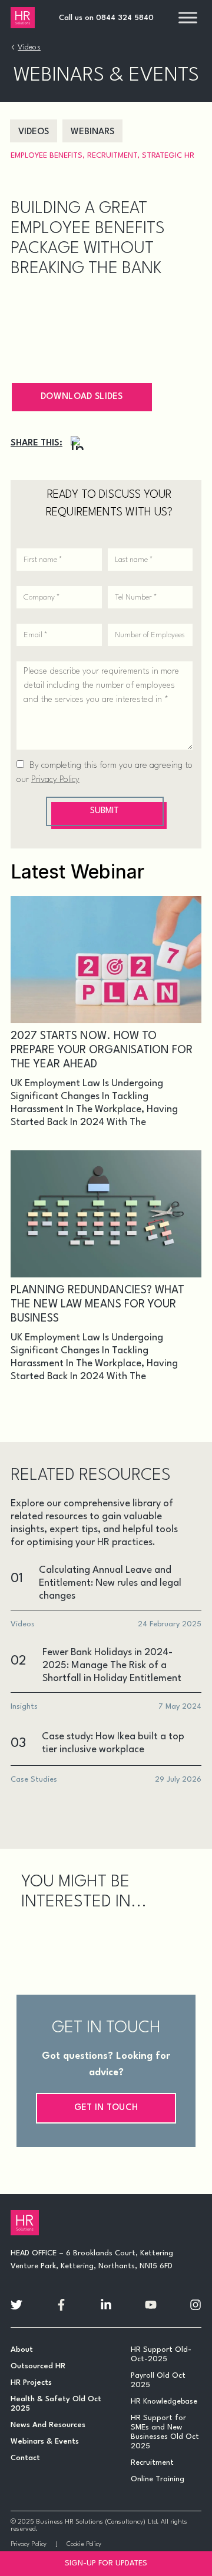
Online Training (158, 2479)
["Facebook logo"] (61, 2305)
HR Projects (31, 2383)
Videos (29, 47)
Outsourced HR (38, 2366)
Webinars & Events (45, 2442)
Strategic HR (168, 156)
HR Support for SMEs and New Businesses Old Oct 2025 (165, 2432)
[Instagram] (78, 443)
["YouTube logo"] (151, 2305)
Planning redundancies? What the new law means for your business (97, 1304)
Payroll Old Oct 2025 (158, 2380)
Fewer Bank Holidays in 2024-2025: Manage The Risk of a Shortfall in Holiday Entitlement (112, 1665)
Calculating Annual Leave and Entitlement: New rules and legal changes (110, 1583)
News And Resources (48, 2425)
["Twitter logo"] (16, 2305)
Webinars (92, 132)
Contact (25, 2458)
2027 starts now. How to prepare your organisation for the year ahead (102, 1050)
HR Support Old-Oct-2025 (161, 2354)
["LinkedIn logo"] (106, 2305)
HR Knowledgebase (164, 2402)
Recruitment (112, 156)
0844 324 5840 (125, 18)
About (22, 2350)
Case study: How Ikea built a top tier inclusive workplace (113, 1743)
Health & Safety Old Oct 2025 (56, 2404)
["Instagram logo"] (196, 2305)
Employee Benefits (47, 156)
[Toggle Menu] (188, 17)
